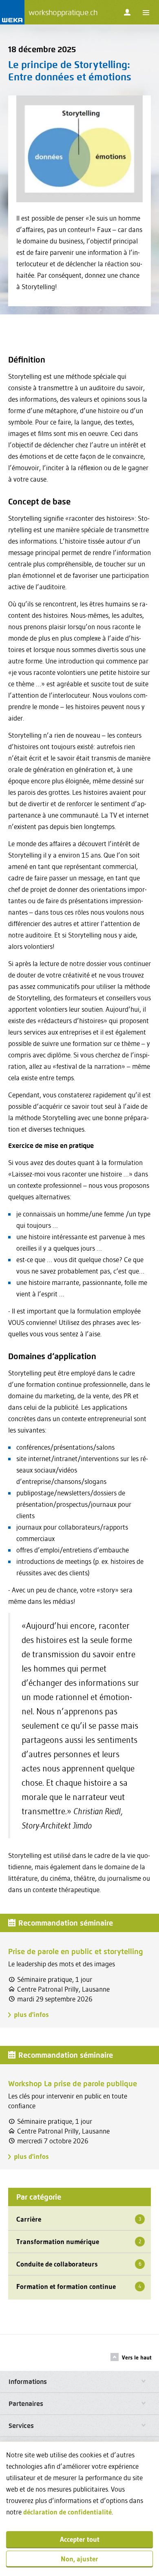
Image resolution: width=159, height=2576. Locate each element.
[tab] (79, 2382)
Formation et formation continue (79, 2286)
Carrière (79, 2219)
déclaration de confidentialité (67, 2512)
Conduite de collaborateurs (79, 2264)
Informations (28, 2382)
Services (21, 2426)
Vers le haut (137, 2357)
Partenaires (26, 2404)
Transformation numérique (79, 2241)
